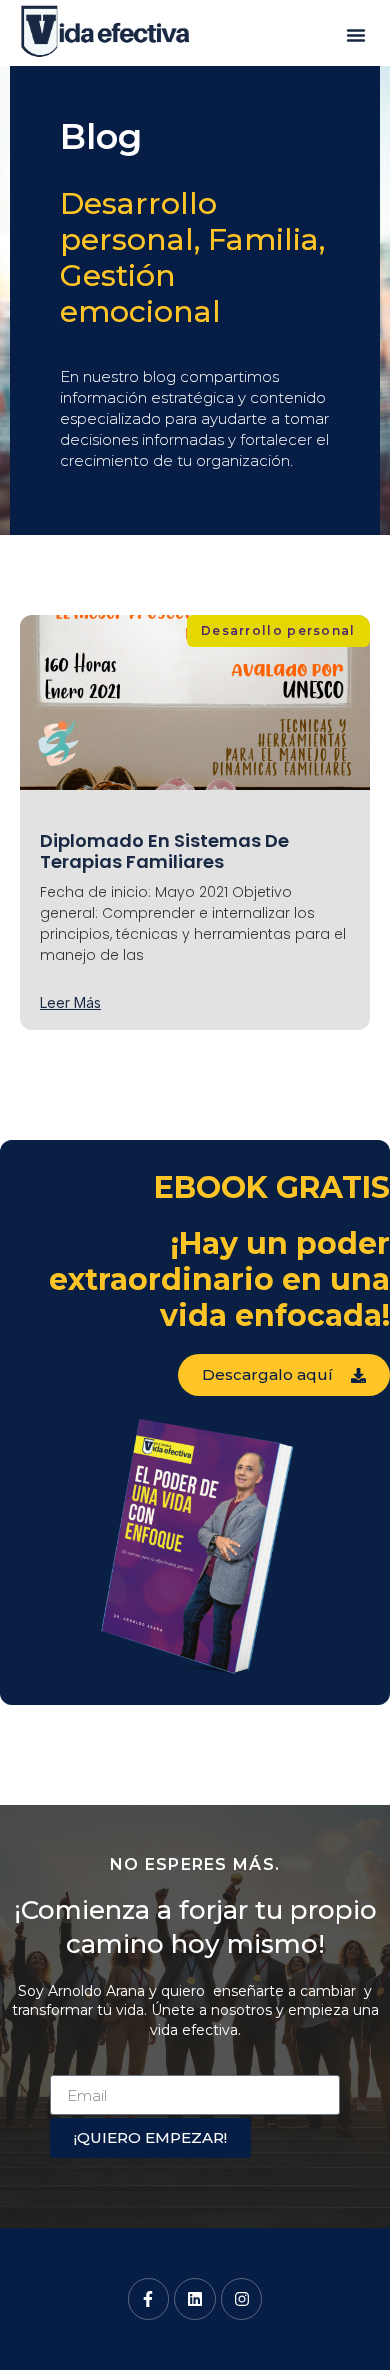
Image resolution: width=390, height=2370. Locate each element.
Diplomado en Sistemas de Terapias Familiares (164, 851)
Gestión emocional (140, 293)
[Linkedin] (195, 2299)
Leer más (70, 1003)
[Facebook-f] (149, 2299)
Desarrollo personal (138, 221)
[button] (356, 35)
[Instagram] (242, 2299)
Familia (263, 239)
